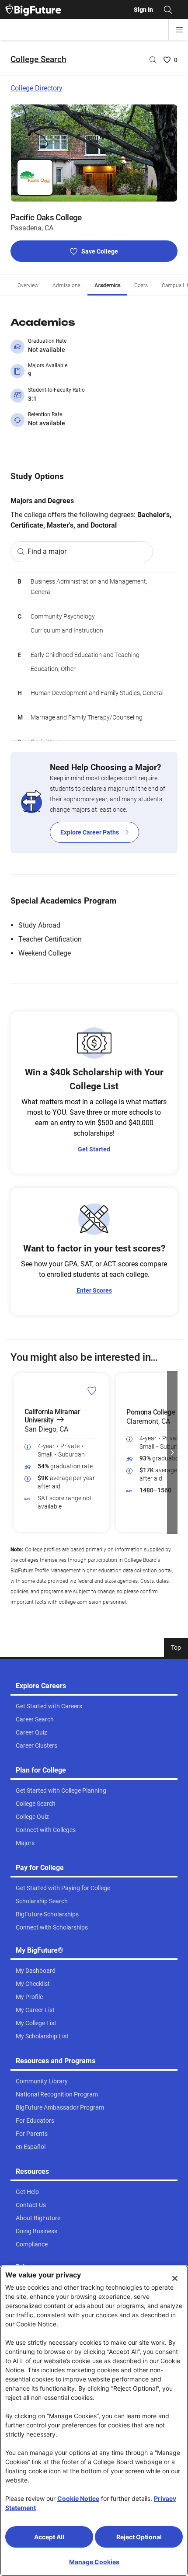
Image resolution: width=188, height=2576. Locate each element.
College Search (38, 59)
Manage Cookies (94, 2562)
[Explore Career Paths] (94, 803)
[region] (94, 657)
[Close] (175, 2278)
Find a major (47, 551)
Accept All (49, 2537)
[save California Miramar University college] (92, 1391)
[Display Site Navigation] (179, 30)
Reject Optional (139, 2537)
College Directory (37, 88)
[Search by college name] (153, 60)
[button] (16, 1453)
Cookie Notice (78, 2498)
